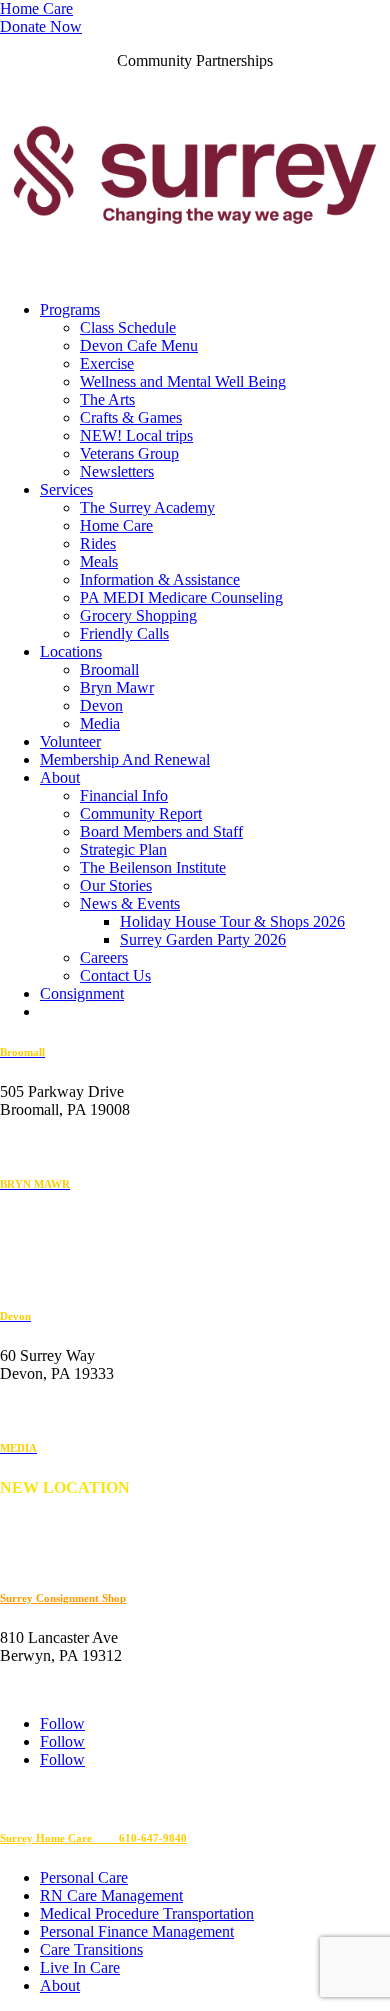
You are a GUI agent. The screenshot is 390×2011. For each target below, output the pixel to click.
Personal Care (84, 1877)
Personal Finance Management (137, 1931)
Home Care (36, 8)
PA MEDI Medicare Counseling (181, 597)
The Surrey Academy (147, 507)
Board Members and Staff (161, 831)
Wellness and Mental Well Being (183, 381)
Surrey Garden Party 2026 (203, 939)
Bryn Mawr (117, 687)
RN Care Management (111, 1895)
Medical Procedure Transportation (147, 1913)
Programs (70, 309)
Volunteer (70, 741)
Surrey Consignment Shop (63, 1598)
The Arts (107, 399)
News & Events (130, 903)
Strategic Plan (123, 849)
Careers (104, 957)
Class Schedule (128, 327)
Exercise (107, 363)
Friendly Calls (124, 633)
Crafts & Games (131, 417)
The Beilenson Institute (153, 867)
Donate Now (41, 26)
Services (66, 489)
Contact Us (115, 975)
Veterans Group (129, 453)
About (60, 777)
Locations (71, 651)
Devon (101, 705)
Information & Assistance (160, 579)
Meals (99, 561)
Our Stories (116, 885)
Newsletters (117, 471)
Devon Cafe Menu (139, 345)
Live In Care (80, 1967)
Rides (98, 543)
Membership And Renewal (125, 759)
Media (100, 723)
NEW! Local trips (136, 435)
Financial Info (124, 795)
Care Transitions (91, 1949)
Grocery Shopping (138, 615)
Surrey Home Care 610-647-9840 (93, 1838)
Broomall (109, 669)
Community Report (141, 813)
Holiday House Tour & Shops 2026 (232, 921)
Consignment (82, 993)
